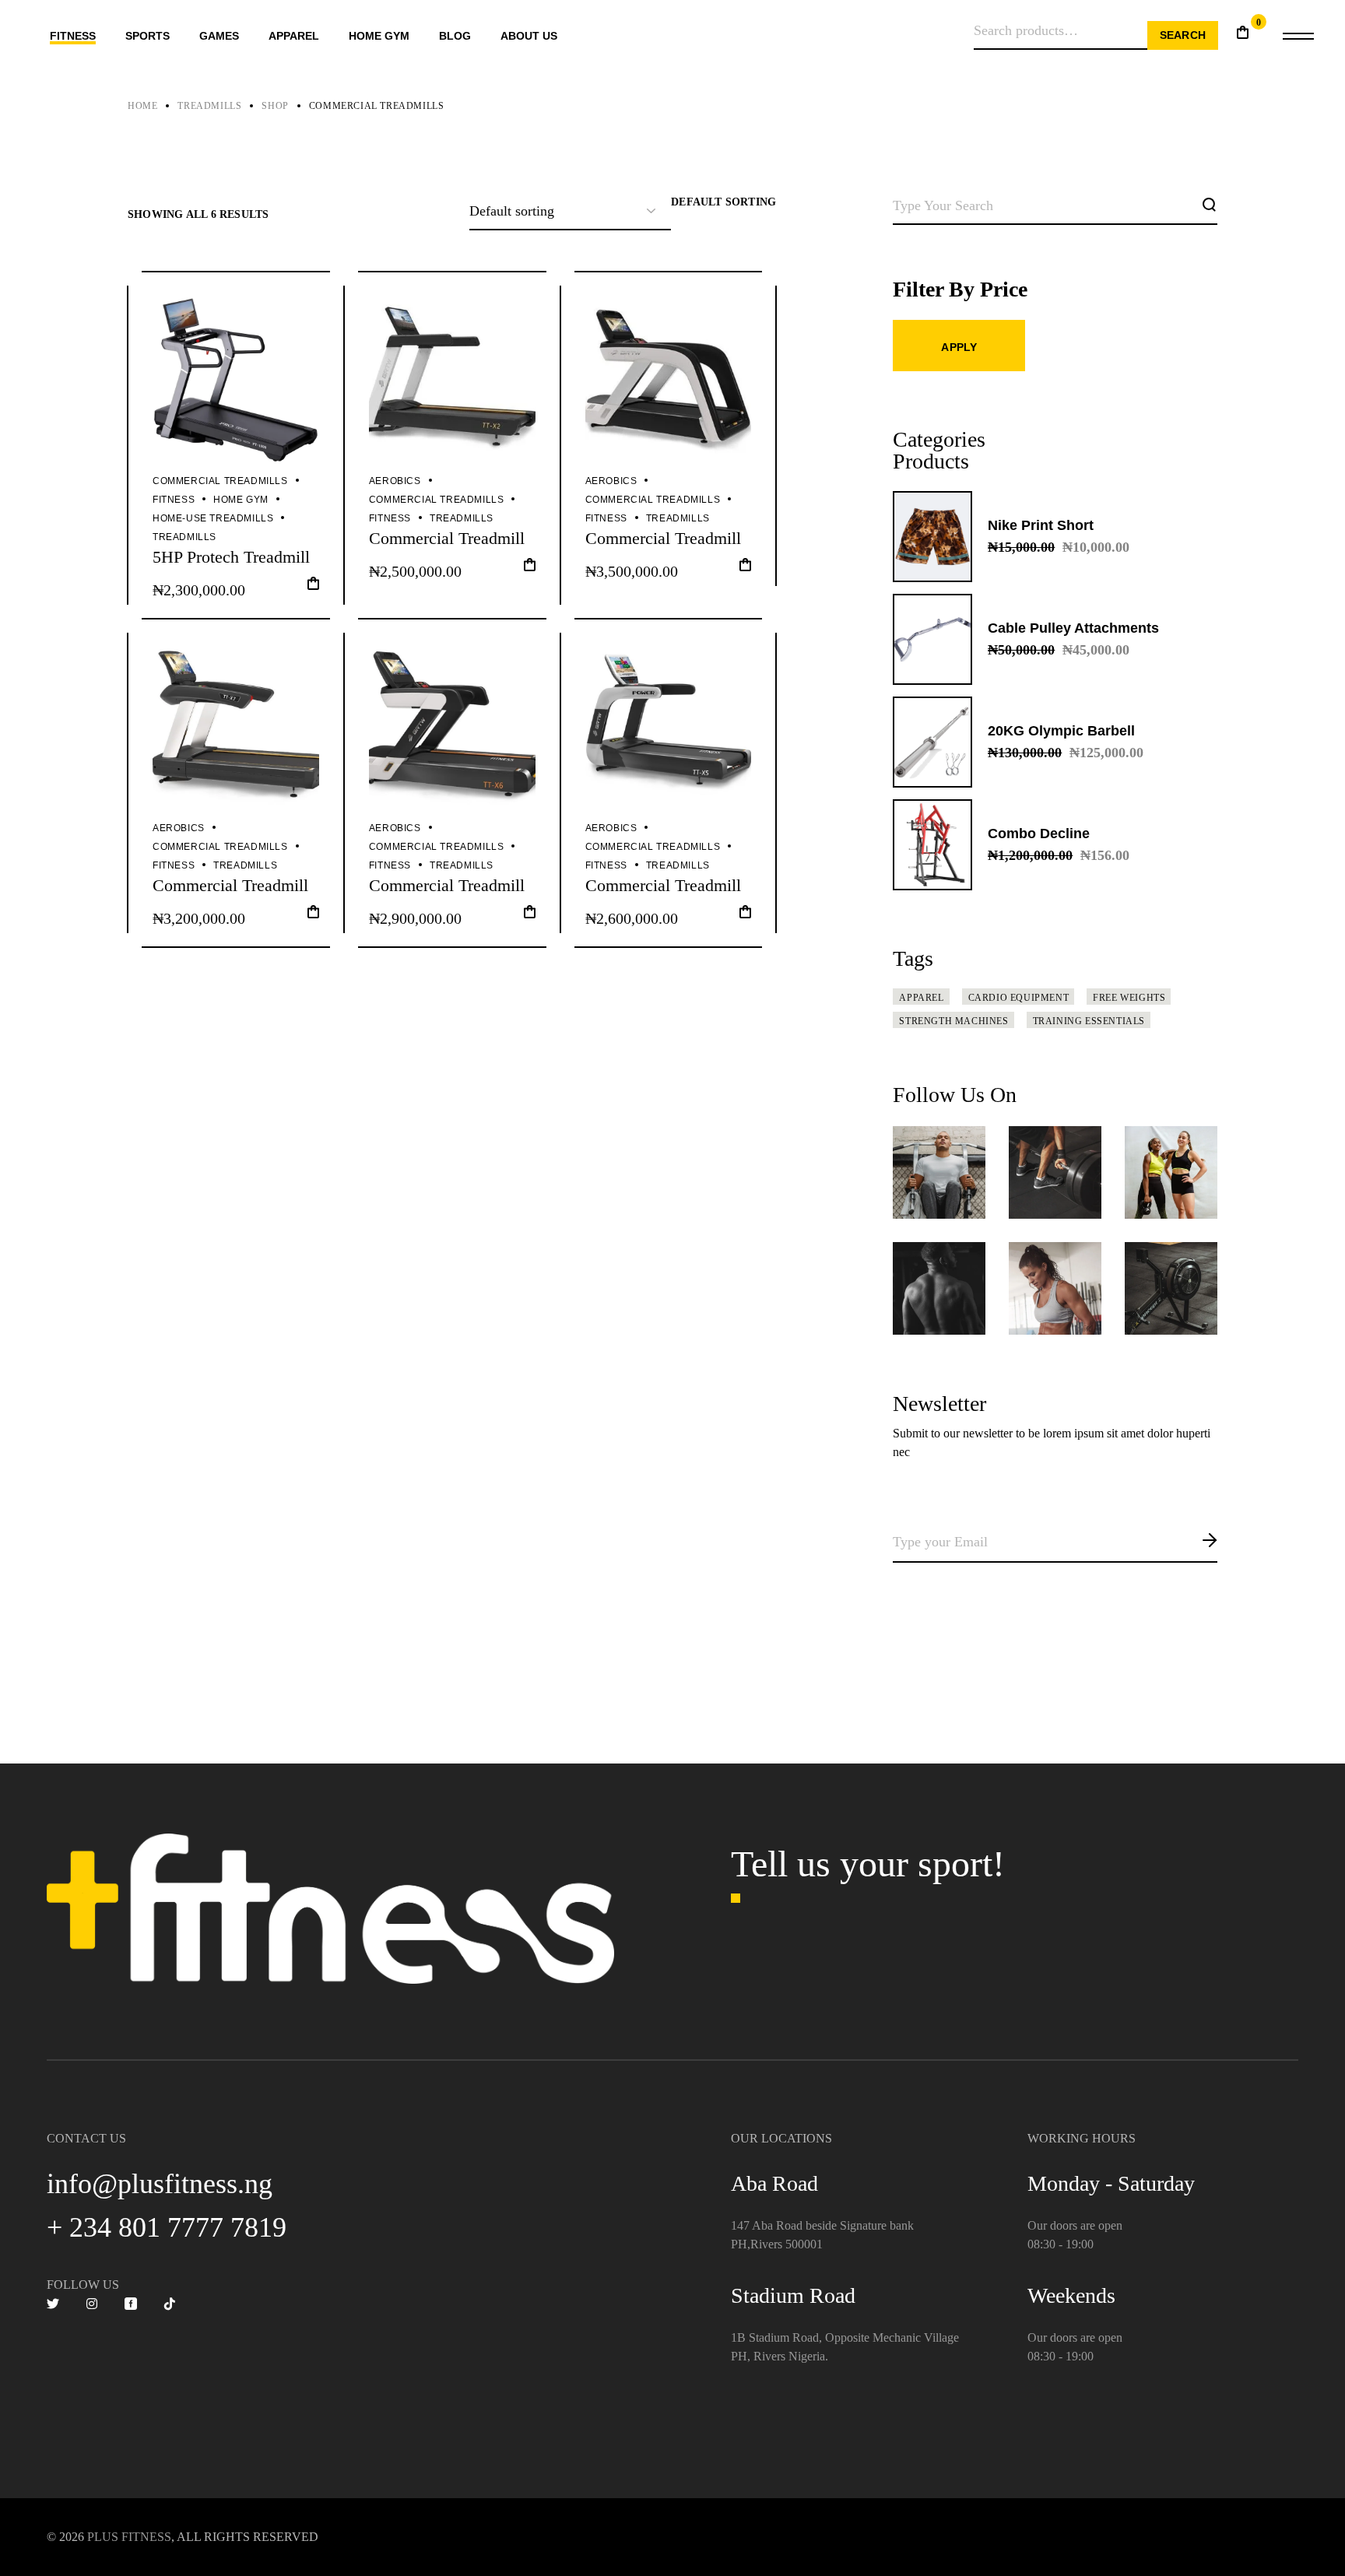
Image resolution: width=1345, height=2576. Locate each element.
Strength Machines (953, 1021)
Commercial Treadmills (220, 481)
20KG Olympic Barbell (1061, 731)
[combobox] (723, 202)
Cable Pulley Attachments (1073, 628)
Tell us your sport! (868, 1864)
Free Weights (1129, 998)
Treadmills (184, 537)
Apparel (921, 998)
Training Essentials (1089, 1021)
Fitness (174, 500)
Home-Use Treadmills (213, 518)
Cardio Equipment (1019, 998)
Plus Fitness (129, 2537)
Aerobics (395, 481)
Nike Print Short (1041, 525)
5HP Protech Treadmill (231, 557)
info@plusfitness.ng (160, 2184)
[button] (313, 588)
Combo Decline (1039, 834)
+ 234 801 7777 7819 (167, 2227)
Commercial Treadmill (447, 538)
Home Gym (241, 500)
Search (1183, 35)
